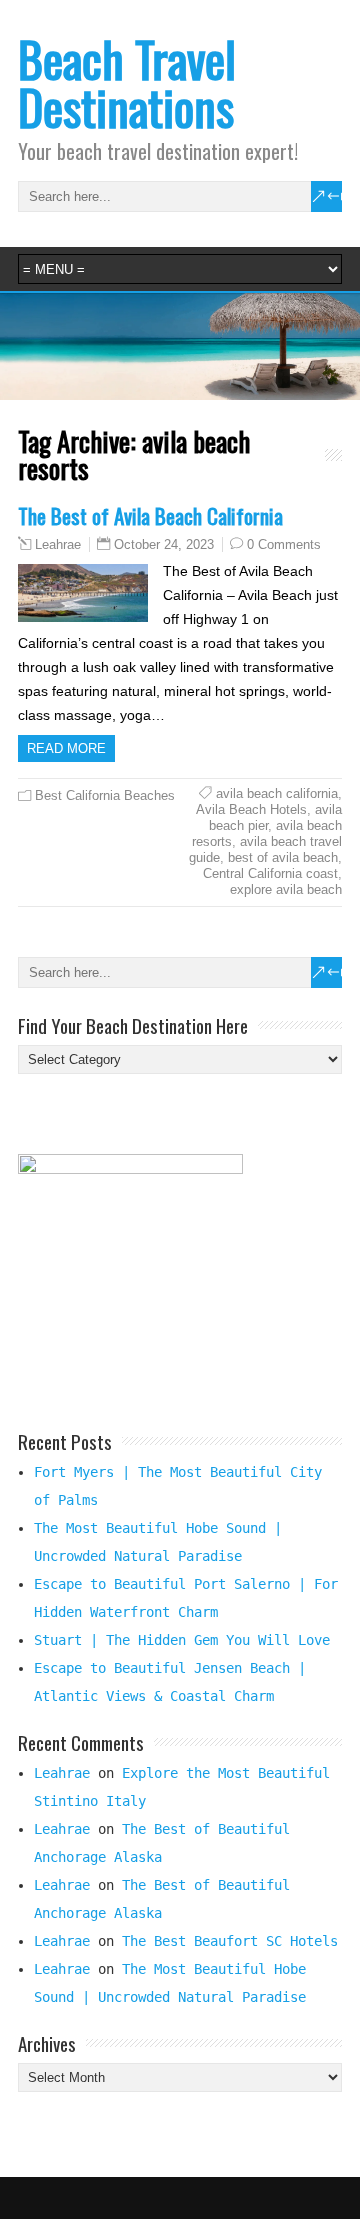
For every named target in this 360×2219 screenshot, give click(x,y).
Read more (66, 748)
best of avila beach (283, 857)
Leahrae (58, 545)
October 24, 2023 (164, 544)
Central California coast (270, 873)
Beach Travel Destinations (127, 82)
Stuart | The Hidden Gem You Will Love (182, 1640)
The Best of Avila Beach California (150, 515)
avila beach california (277, 793)
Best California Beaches (105, 795)
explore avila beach (286, 889)
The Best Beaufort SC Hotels (230, 1941)
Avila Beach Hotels (251, 809)
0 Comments (284, 544)
